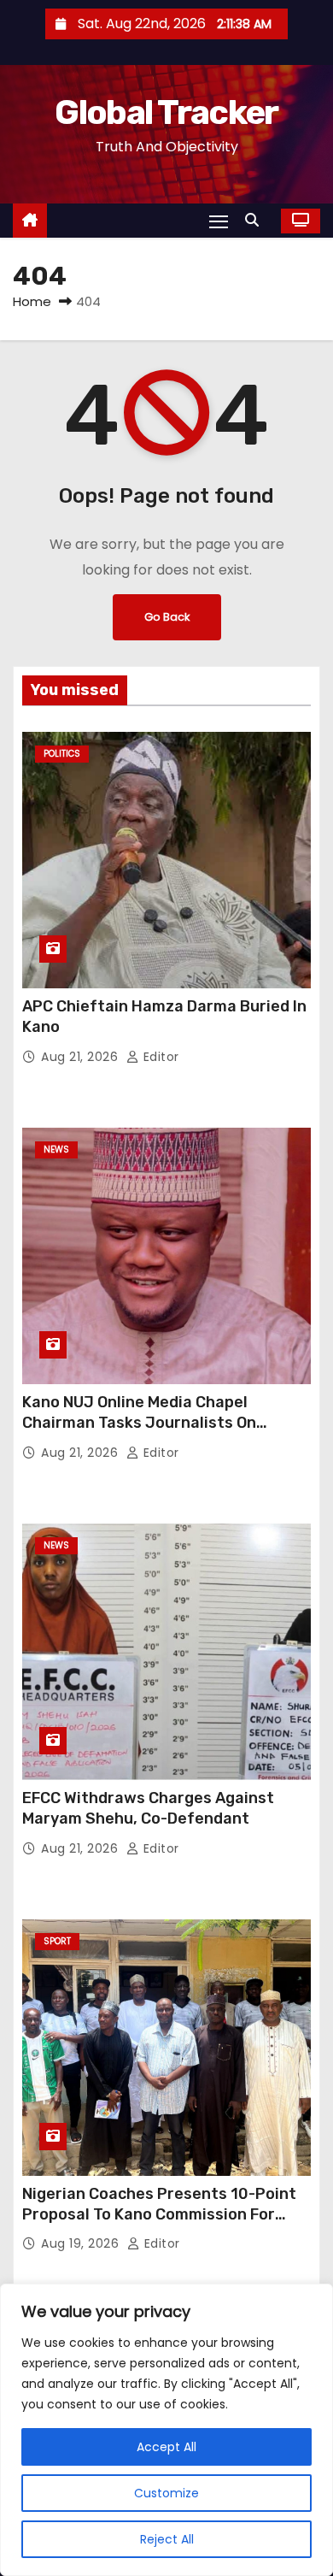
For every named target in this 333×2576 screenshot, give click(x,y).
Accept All (166, 2447)
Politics (62, 754)
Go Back (167, 617)
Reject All (167, 2539)
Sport (57, 1941)
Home (32, 301)
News (56, 1149)
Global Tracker (166, 112)
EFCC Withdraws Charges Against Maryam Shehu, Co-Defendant (148, 1808)
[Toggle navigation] (219, 221)
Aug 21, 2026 (82, 1057)
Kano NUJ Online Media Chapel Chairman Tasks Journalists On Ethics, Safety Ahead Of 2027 (139, 1423)
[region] (166, 2430)
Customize (166, 2493)
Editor (159, 1057)
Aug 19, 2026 (82, 2243)
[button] (256, 220)
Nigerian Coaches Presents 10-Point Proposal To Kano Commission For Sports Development (159, 2214)
